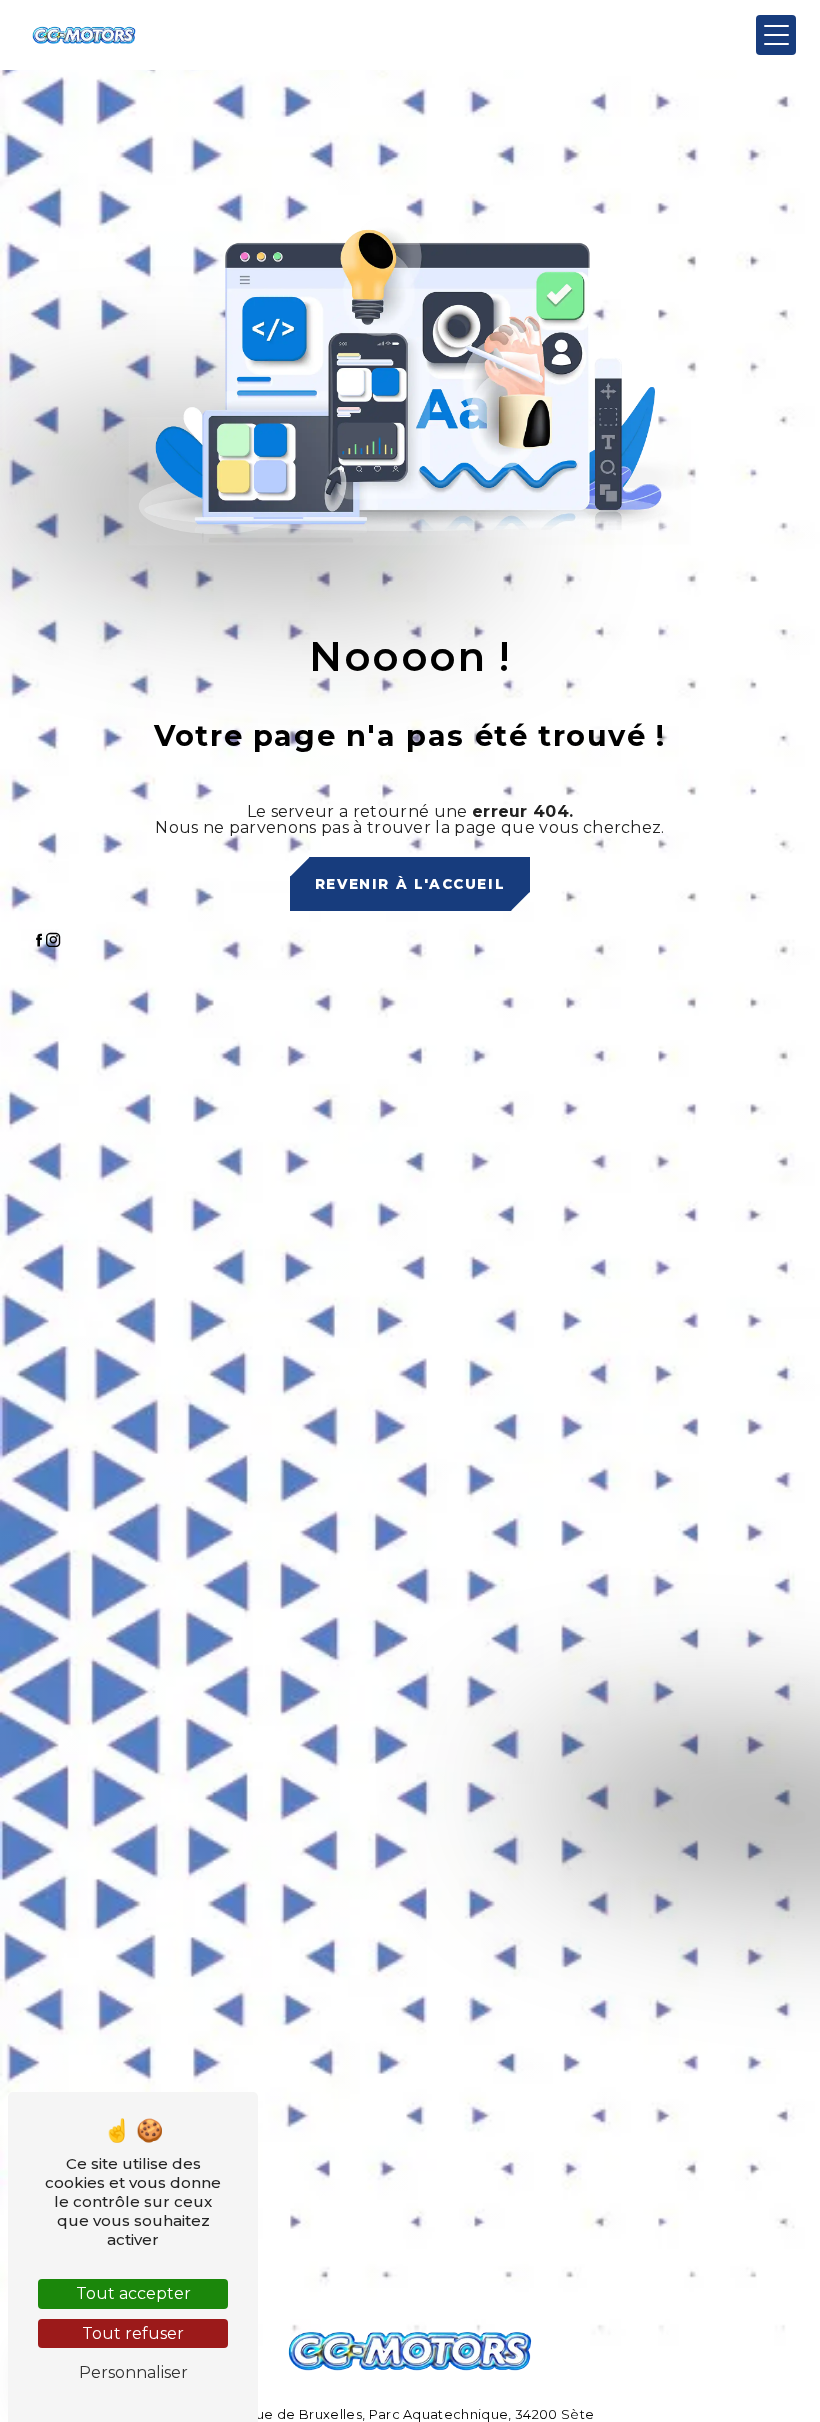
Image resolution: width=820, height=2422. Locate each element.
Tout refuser (133, 2333)
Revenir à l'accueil (410, 884)
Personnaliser (133, 2372)
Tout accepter (133, 2293)
